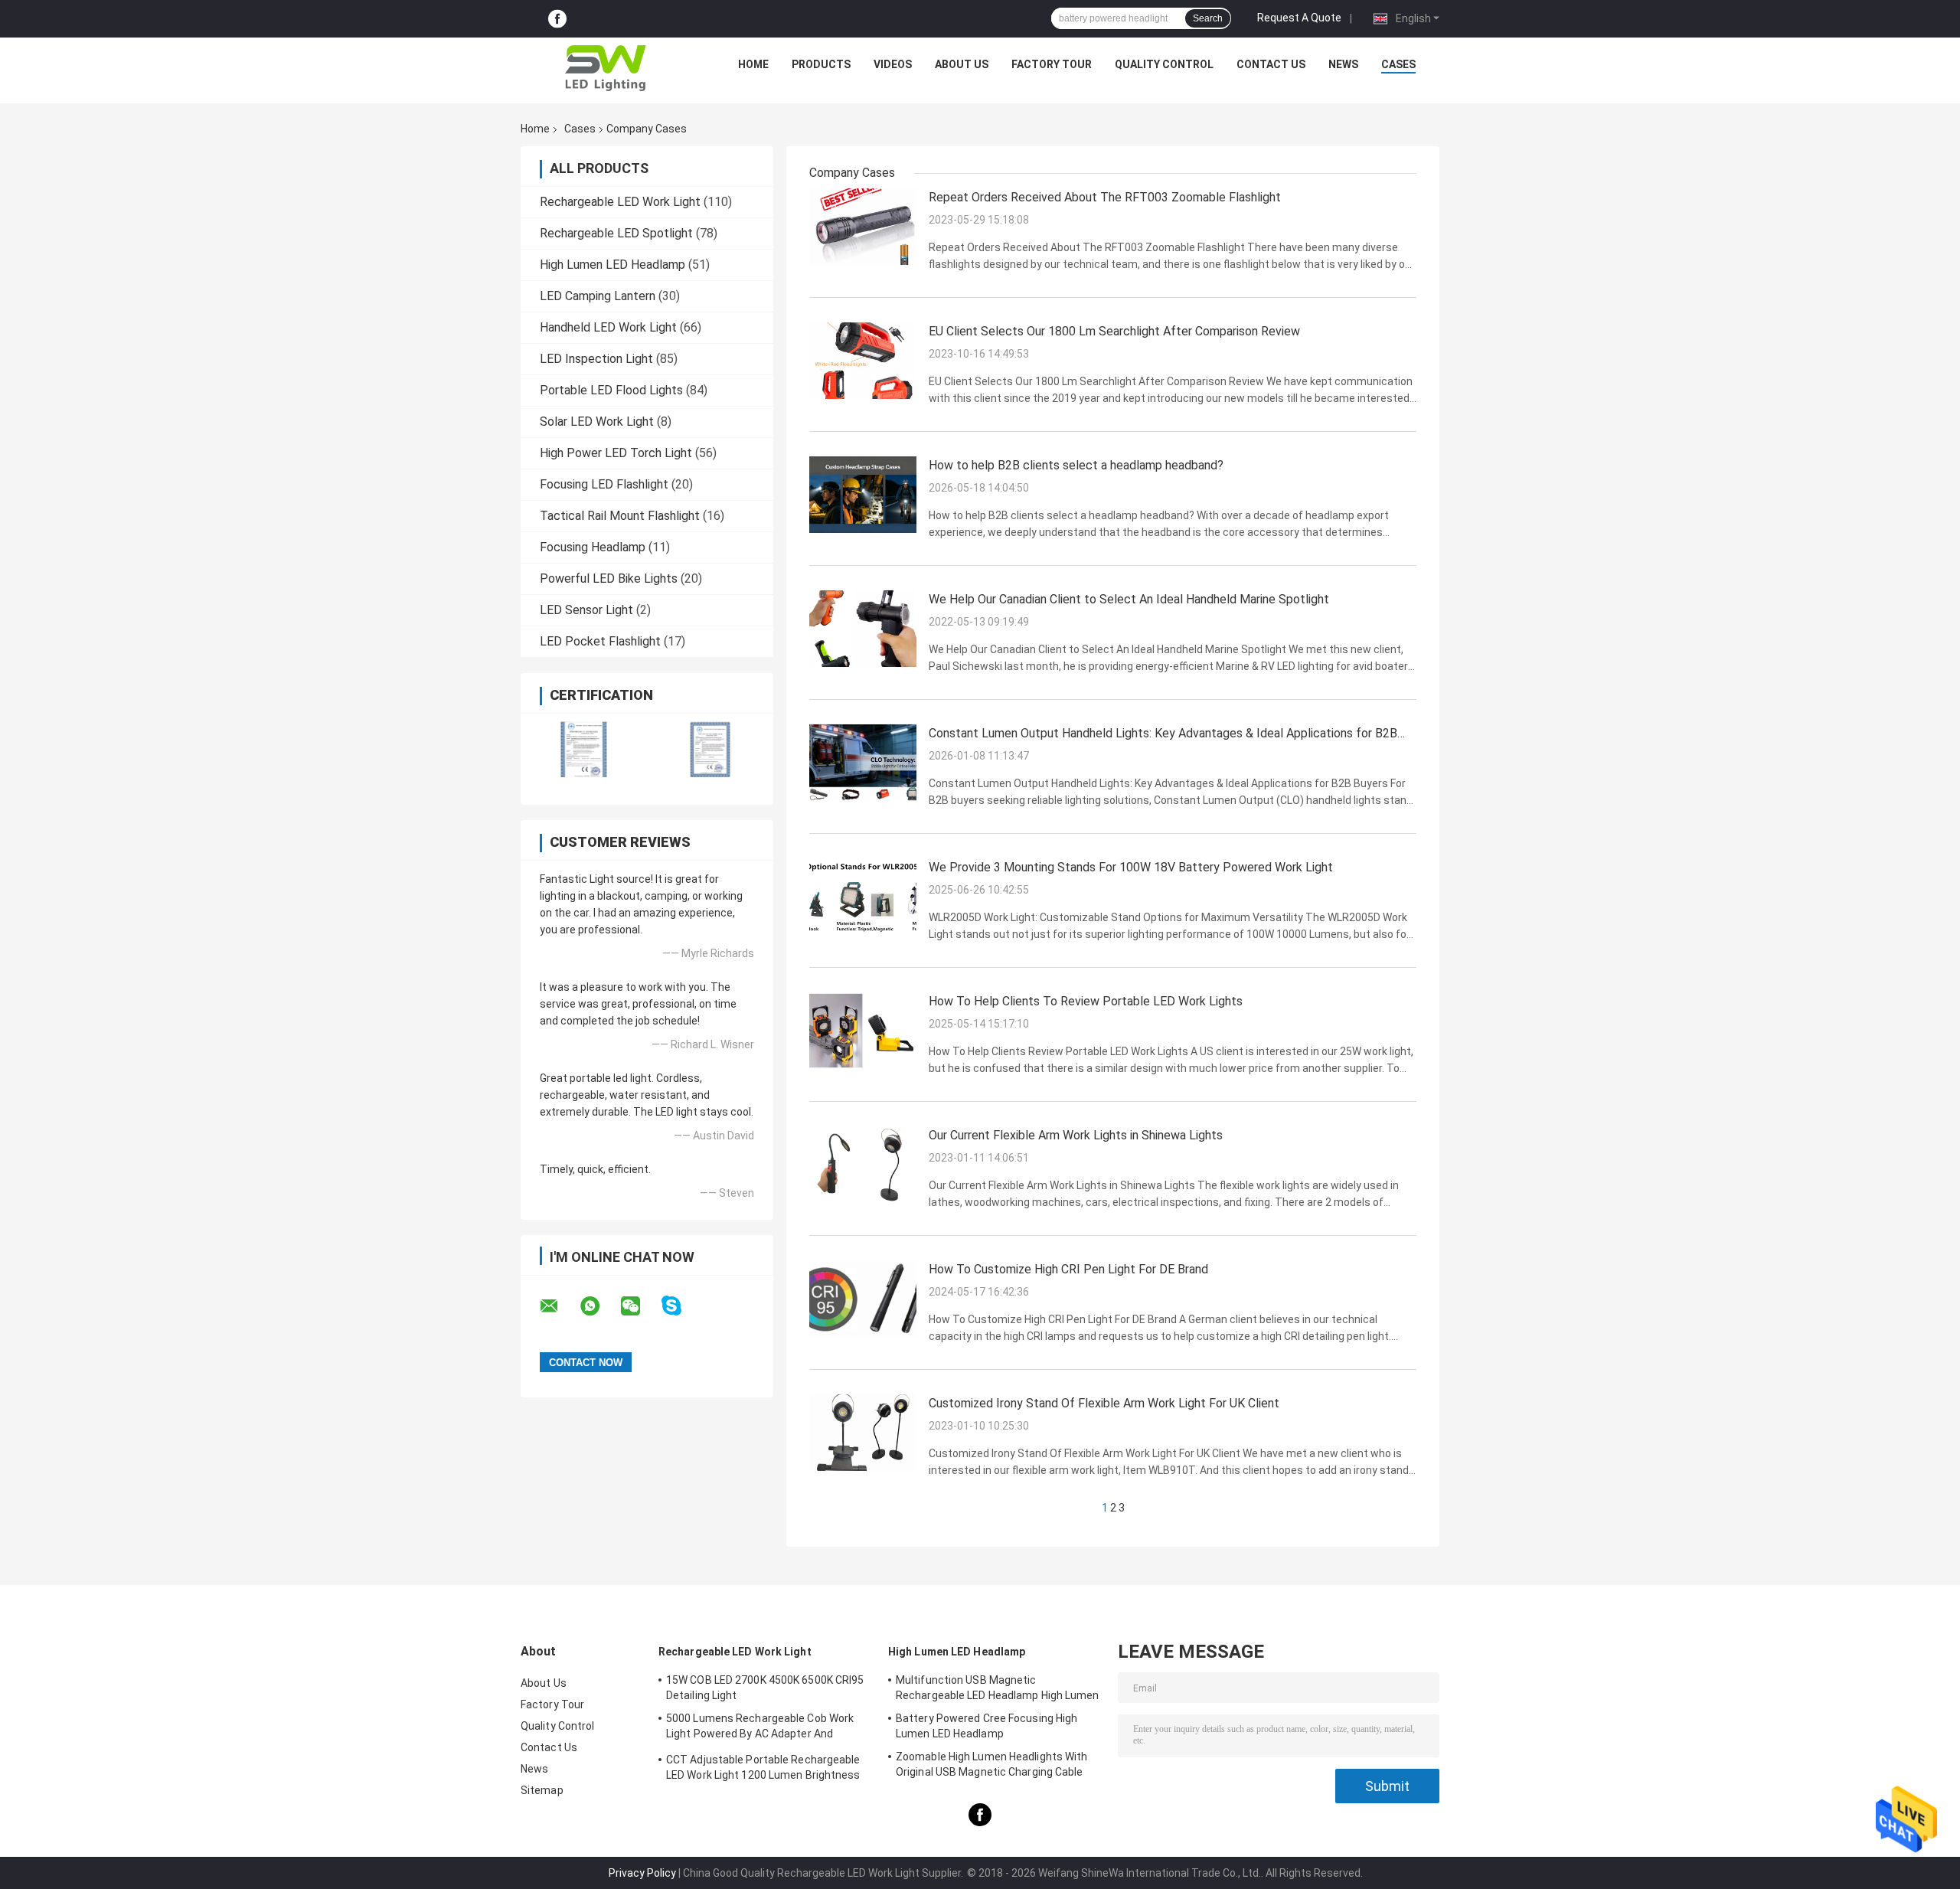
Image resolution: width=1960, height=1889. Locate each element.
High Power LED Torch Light (616, 453)
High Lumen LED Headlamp (612, 265)
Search (1208, 18)
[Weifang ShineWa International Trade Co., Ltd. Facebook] (557, 19)
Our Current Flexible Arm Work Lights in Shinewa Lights (1076, 1135)
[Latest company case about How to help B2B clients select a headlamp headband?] (863, 494)
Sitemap (542, 1790)
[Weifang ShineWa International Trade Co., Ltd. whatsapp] (599, 1306)
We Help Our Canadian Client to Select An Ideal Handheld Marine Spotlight (1129, 599)
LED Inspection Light (596, 359)
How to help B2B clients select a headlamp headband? (1076, 465)
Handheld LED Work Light (608, 327)
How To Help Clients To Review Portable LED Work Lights (1086, 1001)
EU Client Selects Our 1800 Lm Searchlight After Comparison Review (1114, 331)
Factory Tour (1052, 64)
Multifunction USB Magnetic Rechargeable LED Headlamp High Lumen (998, 1688)
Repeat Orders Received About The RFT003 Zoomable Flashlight (1105, 197)
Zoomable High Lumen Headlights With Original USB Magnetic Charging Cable (992, 1764)
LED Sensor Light (586, 610)
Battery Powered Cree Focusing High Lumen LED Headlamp (987, 1726)
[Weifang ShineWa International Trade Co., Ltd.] (606, 68)
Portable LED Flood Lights (611, 390)
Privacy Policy (642, 1873)
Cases (1398, 64)
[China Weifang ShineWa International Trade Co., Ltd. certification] (584, 749)
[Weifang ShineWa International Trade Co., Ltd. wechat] (640, 1306)
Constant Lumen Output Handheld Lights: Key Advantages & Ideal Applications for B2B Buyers (1163, 734)
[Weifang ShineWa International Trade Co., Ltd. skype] (681, 1306)
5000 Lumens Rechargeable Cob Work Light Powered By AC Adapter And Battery (760, 1728)
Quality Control (1164, 64)
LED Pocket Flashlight (600, 641)
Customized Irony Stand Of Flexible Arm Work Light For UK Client (1104, 1403)
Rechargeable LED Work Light (620, 202)
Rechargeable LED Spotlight (616, 233)
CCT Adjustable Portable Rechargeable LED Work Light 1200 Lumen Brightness (763, 1767)
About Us (962, 64)
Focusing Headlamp (593, 547)
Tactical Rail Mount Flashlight (620, 516)
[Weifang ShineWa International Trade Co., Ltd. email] (559, 1306)
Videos (893, 64)
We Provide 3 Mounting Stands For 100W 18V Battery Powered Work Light (1131, 867)
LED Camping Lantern (598, 296)
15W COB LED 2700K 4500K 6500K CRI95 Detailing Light (765, 1688)
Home (753, 64)
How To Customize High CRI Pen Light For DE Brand (1068, 1269)
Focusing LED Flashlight (604, 484)
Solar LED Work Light (597, 422)
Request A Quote (1299, 18)
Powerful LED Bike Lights (609, 578)
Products (821, 64)
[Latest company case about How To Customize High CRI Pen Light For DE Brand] (863, 1298)
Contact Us (1271, 64)
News (1343, 64)
